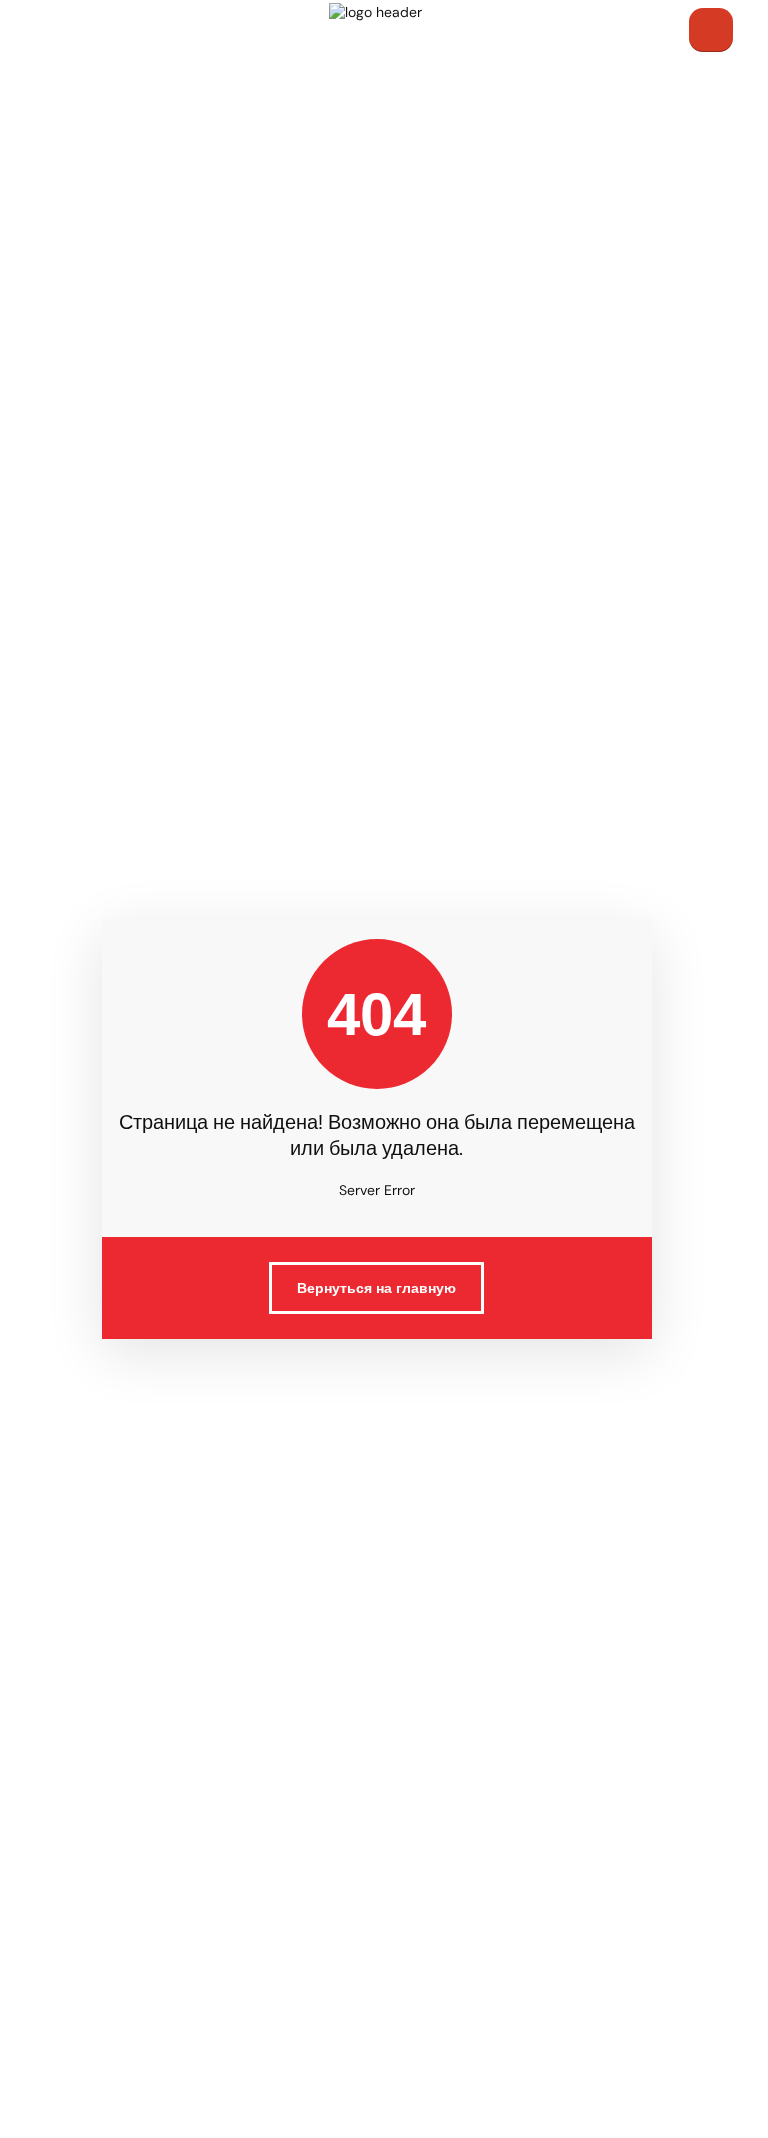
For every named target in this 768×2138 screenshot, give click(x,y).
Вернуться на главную (376, 1288)
